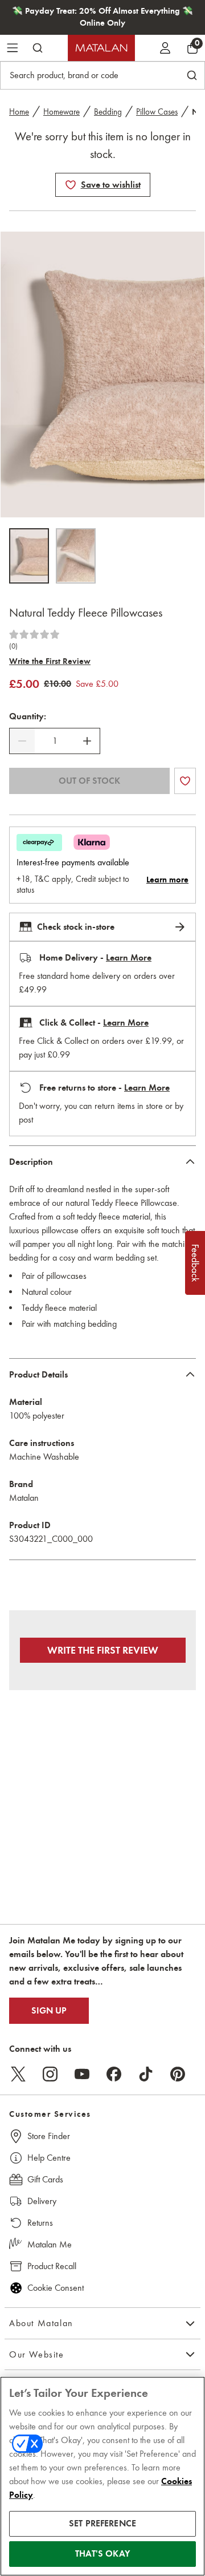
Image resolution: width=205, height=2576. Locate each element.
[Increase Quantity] (87, 741)
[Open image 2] (76, 556)
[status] (55, 741)
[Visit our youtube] (82, 2074)
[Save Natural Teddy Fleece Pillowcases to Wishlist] (71, 185)
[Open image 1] (29, 556)
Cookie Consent (56, 2288)
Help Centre (49, 2158)
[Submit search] (38, 48)
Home (19, 112)
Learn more (167, 880)
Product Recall (52, 2266)
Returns (40, 2223)
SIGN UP (49, 2011)
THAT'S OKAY (102, 2554)
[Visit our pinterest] (178, 2074)
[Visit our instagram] (50, 2074)
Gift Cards (45, 2179)
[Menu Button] (13, 48)
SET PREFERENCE (102, 2524)
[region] (102, 2476)
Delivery (42, 2201)
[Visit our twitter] (18, 2074)
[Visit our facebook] (114, 2074)
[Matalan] (101, 48)
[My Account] (165, 48)
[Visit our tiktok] (146, 2074)
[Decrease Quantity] (22, 741)
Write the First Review (50, 661)
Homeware (61, 112)
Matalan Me (50, 2244)
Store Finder (49, 2136)
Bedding (108, 112)
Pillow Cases (157, 112)
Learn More (129, 958)
